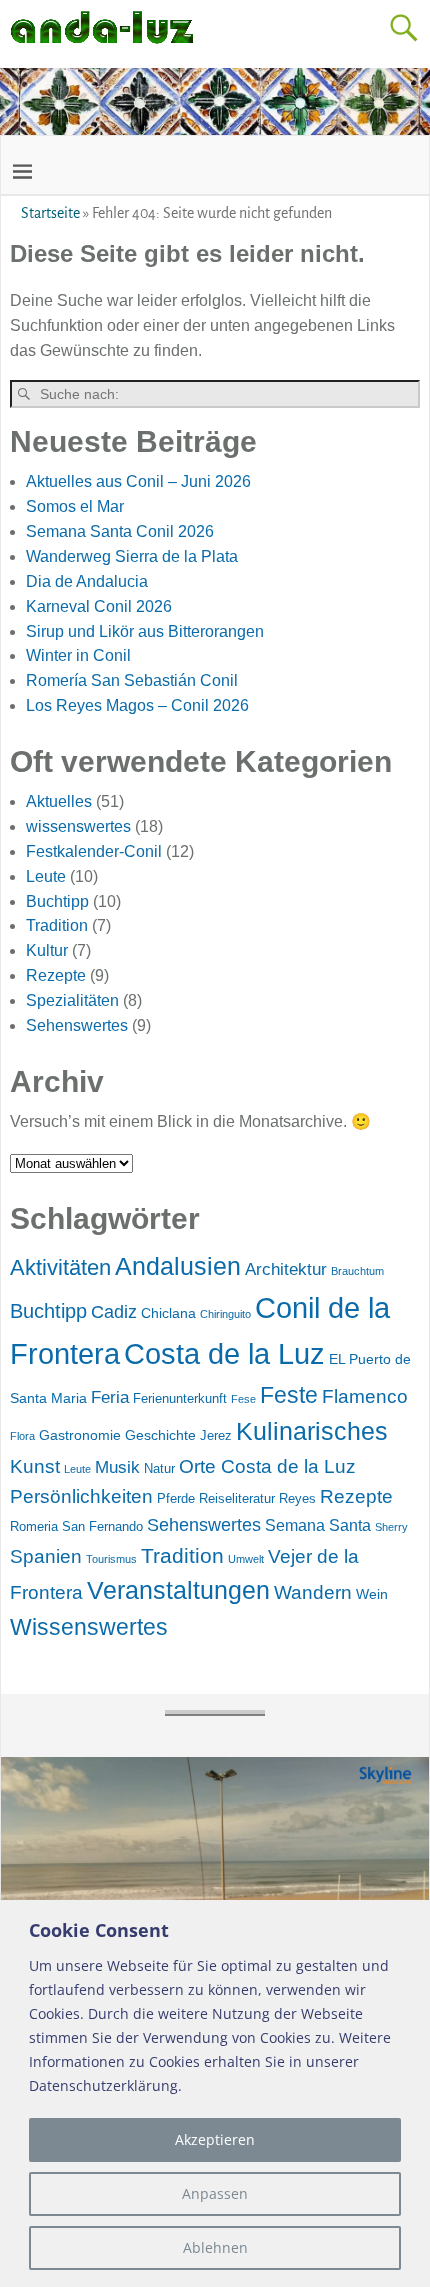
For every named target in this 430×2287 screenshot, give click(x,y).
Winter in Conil (78, 655)
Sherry (391, 1527)
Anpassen (215, 2193)
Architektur (286, 1269)
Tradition (57, 925)
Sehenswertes (77, 1025)
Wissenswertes (89, 1627)
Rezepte (56, 975)
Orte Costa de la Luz (267, 1466)
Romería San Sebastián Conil (132, 680)
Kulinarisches (312, 1431)
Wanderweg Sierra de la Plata (132, 556)
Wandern (313, 1592)
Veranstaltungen (178, 1590)
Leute (46, 876)
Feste (289, 1395)
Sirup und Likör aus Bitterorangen (145, 631)
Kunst (35, 1466)
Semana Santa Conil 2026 (120, 531)
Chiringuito (225, 1314)
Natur (159, 1468)
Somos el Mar (75, 506)
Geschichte (160, 1435)
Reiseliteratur (237, 1498)
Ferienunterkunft (180, 1398)
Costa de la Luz (224, 1353)
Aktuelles (59, 801)
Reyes (297, 1498)
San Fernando (102, 1526)
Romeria (34, 1526)
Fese (243, 1399)
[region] (215, 2093)
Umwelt (246, 1559)
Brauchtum (357, 1271)
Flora (22, 1436)
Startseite (50, 213)
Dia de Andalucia (87, 581)
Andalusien (178, 1266)
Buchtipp (57, 901)
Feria (110, 1397)
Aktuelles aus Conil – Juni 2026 (138, 481)
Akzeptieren (215, 2139)
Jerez (216, 1435)
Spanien (46, 1556)
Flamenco (365, 1396)
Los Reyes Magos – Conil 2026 (137, 705)
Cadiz (114, 1312)
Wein (372, 1594)
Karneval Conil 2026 (99, 606)
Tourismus (111, 1559)
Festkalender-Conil (94, 851)
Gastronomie (80, 1435)
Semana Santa (318, 1525)
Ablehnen (215, 2247)
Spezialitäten (72, 1000)
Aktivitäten (60, 1267)
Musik (117, 1467)
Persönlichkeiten (81, 1496)
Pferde (176, 1498)
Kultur (47, 950)
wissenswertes (78, 826)
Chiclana (168, 1313)
